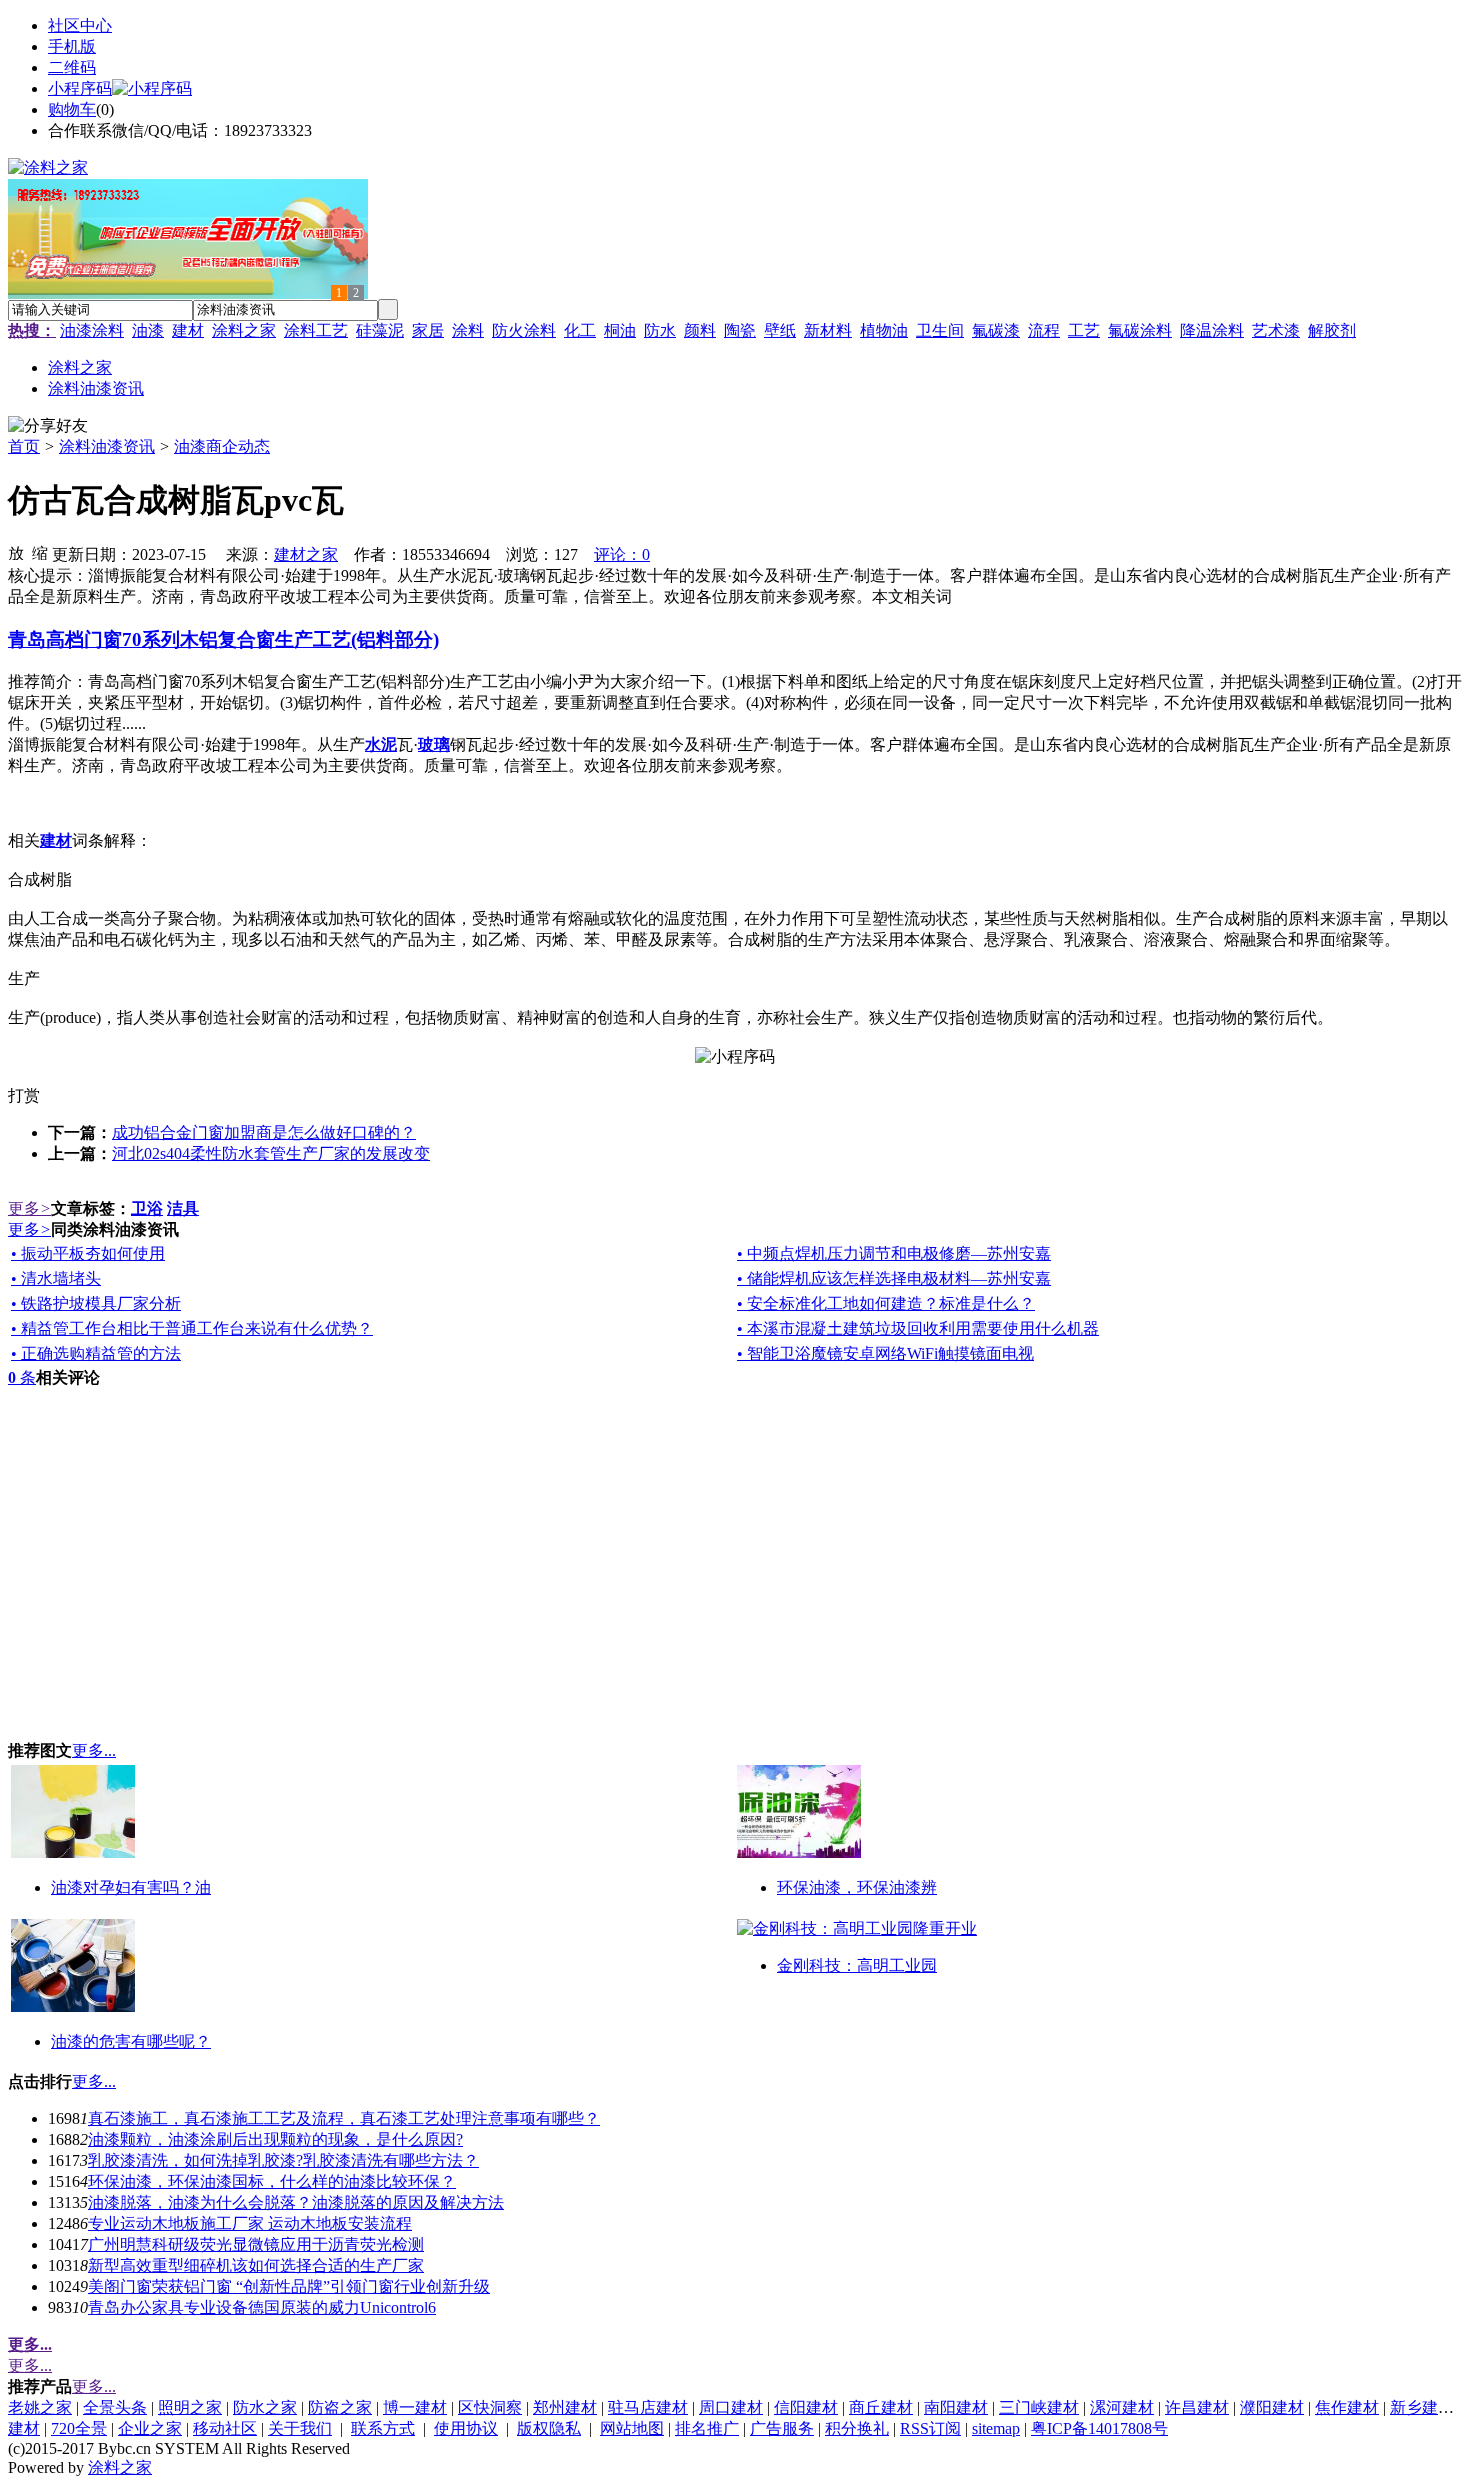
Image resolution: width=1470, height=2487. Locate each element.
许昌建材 (1197, 2407)
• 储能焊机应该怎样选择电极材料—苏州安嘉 (894, 1278)
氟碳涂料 (1140, 330)
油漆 (148, 330)
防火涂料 (524, 330)
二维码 (72, 67)
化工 (580, 330)
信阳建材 (806, 2407)
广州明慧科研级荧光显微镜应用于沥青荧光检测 (256, 2244)
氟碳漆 (996, 330)
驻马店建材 (648, 2407)
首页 (24, 446)
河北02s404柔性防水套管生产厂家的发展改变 (271, 1153)
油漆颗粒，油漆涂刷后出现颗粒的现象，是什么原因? (275, 2139)
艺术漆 (1276, 330)
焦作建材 (1347, 2407)
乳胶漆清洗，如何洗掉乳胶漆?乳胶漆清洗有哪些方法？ (283, 2160)
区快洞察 (490, 2407)
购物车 (72, 109)
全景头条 (115, 2407)
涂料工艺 (316, 330)
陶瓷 (740, 330)
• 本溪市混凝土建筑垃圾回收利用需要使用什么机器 (918, 1328)
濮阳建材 (1272, 2407)
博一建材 (415, 2407)
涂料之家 (244, 330)
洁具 (183, 1208)
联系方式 (383, 2428)
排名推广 (707, 2428)
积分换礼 (857, 2428)
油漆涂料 (92, 330)
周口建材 (731, 2407)
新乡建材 (1422, 2407)
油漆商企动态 (222, 446)
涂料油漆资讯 (107, 446)
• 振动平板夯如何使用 (88, 1253)
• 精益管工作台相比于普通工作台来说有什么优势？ (192, 1328)
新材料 (828, 330)
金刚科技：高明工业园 (857, 1965)
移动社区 (225, 2428)
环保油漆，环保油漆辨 (857, 1887)
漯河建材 (1122, 2407)
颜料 (700, 330)
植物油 (884, 330)
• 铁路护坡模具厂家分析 (96, 1303)
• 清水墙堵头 (56, 1278)
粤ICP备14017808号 (1099, 2428)
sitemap (996, 2428)
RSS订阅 (930, 2428)
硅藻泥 (380, 330)
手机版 (72, 46)
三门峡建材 (1039, 2407)
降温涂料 (1212, 330)
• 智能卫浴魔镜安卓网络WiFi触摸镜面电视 (885, 1353)
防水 (660, 330)
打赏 (24, 1095)
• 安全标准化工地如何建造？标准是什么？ (886, 1303)
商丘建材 (881, 2407)
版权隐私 (549, 2428)
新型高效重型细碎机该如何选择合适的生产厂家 (256, 2265)
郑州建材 (565, 2407)
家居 (428, 330)
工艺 (1084, 330)
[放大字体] (16, 552)
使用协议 (466, 2428)
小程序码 (80, 88)
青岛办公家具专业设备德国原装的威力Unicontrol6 (262, 2307)
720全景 (79, 2428)
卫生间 (940, 330)
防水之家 (265, 2407)
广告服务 (782, 2428)
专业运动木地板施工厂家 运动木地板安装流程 (250, 2223)
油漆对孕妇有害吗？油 (131, 1887)
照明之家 (190, 2407)
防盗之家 (340, 2407)
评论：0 (622, 554)
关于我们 (300, 2428)
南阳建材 (956, 2407)
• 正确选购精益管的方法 (96, 1353)
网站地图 (632, 2428)
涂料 (468, 330)
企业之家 (150, 2428)
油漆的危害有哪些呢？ (131, 2041)
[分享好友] (48, 426)
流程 (1044, 330)
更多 (29, 1208)
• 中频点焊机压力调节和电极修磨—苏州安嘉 (894, 1253)
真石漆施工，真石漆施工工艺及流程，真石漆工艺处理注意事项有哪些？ (344, 2118)
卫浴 (147, 1208)
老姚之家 (40, 2407)
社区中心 (80, 25)
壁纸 (780, 330)
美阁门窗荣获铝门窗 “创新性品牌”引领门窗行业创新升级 (289, 2286)
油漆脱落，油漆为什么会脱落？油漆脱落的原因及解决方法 (296, 2202)
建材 (188, 330)
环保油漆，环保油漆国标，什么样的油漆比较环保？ (272, 2181)
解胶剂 (1332, 330)
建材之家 (306, 554)
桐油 (620, 330)
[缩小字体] (40, 552)
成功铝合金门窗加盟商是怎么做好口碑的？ (264, 1132)
